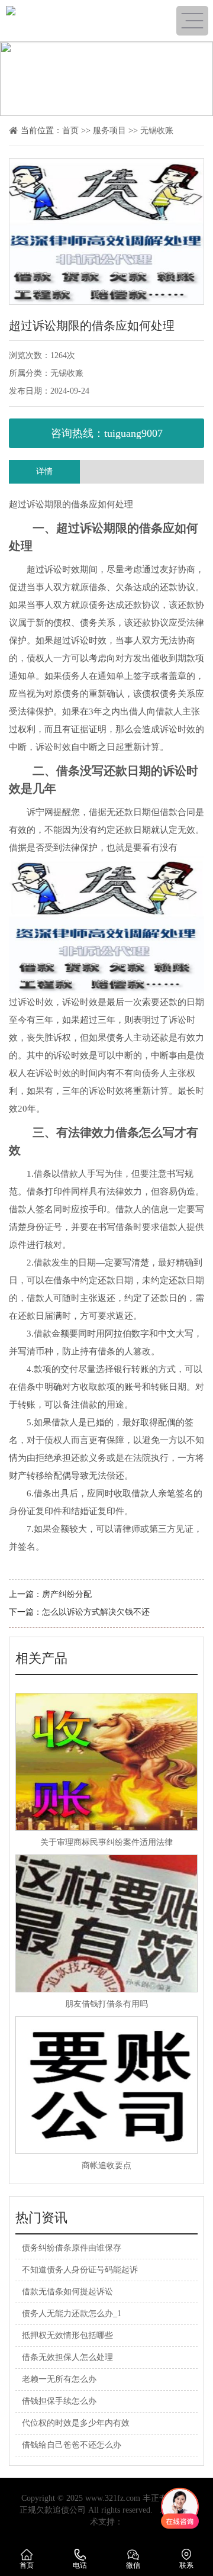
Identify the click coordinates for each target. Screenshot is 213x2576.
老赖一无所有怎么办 (59, 2379)
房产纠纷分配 (67, 1594)
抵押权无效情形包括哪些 (67, 2335)
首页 (70, 131)
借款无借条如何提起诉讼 (67, 2292)
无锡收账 (157, 131)
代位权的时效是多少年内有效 (76, 2423)
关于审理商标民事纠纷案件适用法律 (106, 1842)
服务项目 (109, 131)
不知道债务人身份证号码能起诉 (80, 2270)
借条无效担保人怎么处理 (67, 2357)
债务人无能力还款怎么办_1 (72, 2313)
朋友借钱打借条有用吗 (106, 2004)
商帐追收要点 (106, 2166)
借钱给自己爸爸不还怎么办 (72, 2445)
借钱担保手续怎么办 (59, 2401)
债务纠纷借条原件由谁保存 (72, 2248)
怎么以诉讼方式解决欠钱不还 (96, 1612)
